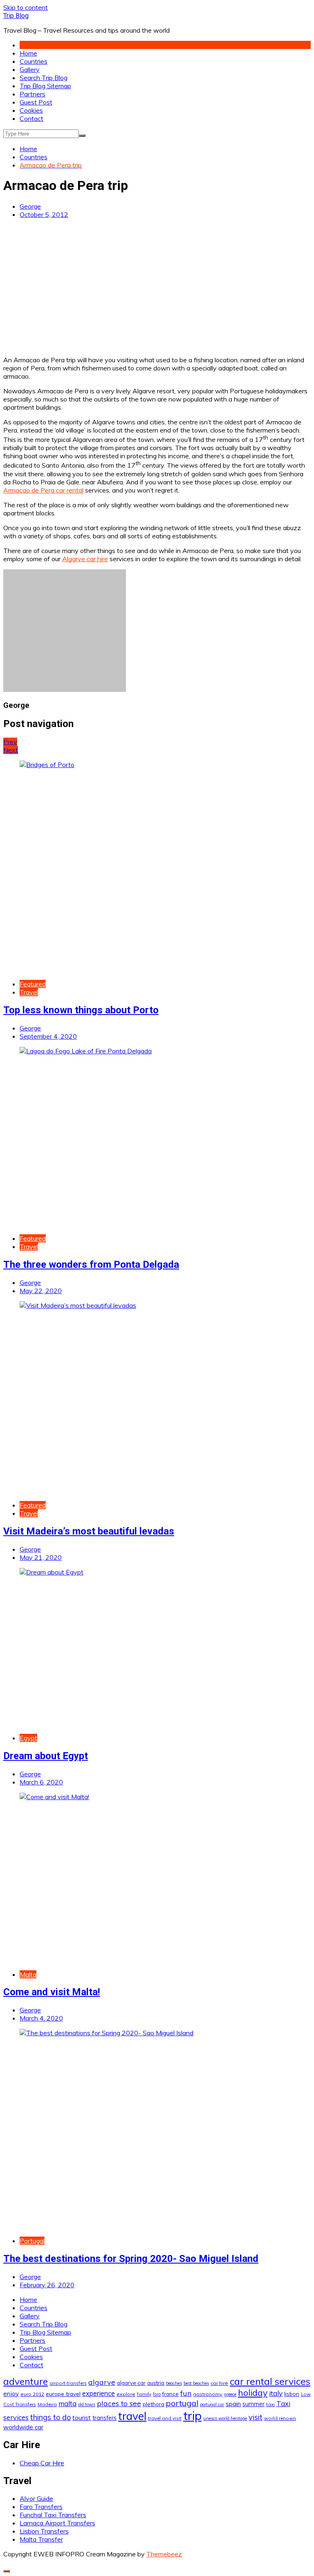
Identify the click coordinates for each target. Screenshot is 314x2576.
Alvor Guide (36, 2498)
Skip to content (26, 7)
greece (230, 2394)
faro (157, 2394)
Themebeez (164, 2554)
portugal (182, 2403)
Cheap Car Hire (42, 2463)
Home (28, 53)
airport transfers (68, 2383)
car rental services (270, 2381)
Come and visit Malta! (52, 1992)
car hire (219, 2383)
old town (87, 2404)
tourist (82, 2418)
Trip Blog (16, 16)
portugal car (212, 2404)
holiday (253, 2393)
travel (132, 2416)
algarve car (131, 2383)
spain (233, 2404)
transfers (104, 2418)
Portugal (32, 2241)
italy (276, 2393)
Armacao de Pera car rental (43, 490)
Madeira (47, 2404)
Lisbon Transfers (44, 2531)
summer (253, 2404)
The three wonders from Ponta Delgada (91, 1265)
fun (186, 2393)
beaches (174, 2383)
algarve (102, 2382)
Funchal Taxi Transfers (53, 2515)
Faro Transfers (41, 2507)
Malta (28, 1974)
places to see (119, 2403)
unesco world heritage (225, 2418)
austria (156, 2383)
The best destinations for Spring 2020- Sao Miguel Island (131, 2259)
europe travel (63, 2394)
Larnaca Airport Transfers (57, 2523)
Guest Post (36, 102)
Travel (29, 992)
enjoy (11, 2394)
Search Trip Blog (44, 78)
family (144, 2394)
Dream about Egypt (46, 1756)
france (170, 2394)
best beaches (196, 2383)
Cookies (31, 110)
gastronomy (208, 2394)
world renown (280, 2418)
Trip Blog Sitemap (45, 86)
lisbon (292, 2394)
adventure (26, 2381)
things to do (50, 2417)
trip (192, 2415)
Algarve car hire (85, 559)
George (30, 206)
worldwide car (23, 2427)
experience (99, 2393)
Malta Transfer (41, 2539)
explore (126, 2394)
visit (256, 2417)
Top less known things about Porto (81, 1010)
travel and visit (165, 2418)
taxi (270, 2404)
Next (11, 750)
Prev (10, 742)
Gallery (30, 69)
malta (67, 2403)
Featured (33, 984)
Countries (34, 61)
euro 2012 (32, 2394)
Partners (33, 94)
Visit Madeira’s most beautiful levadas (89, 1531)
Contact (31, 118)
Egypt (28, 1738)
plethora (154, 2404)
